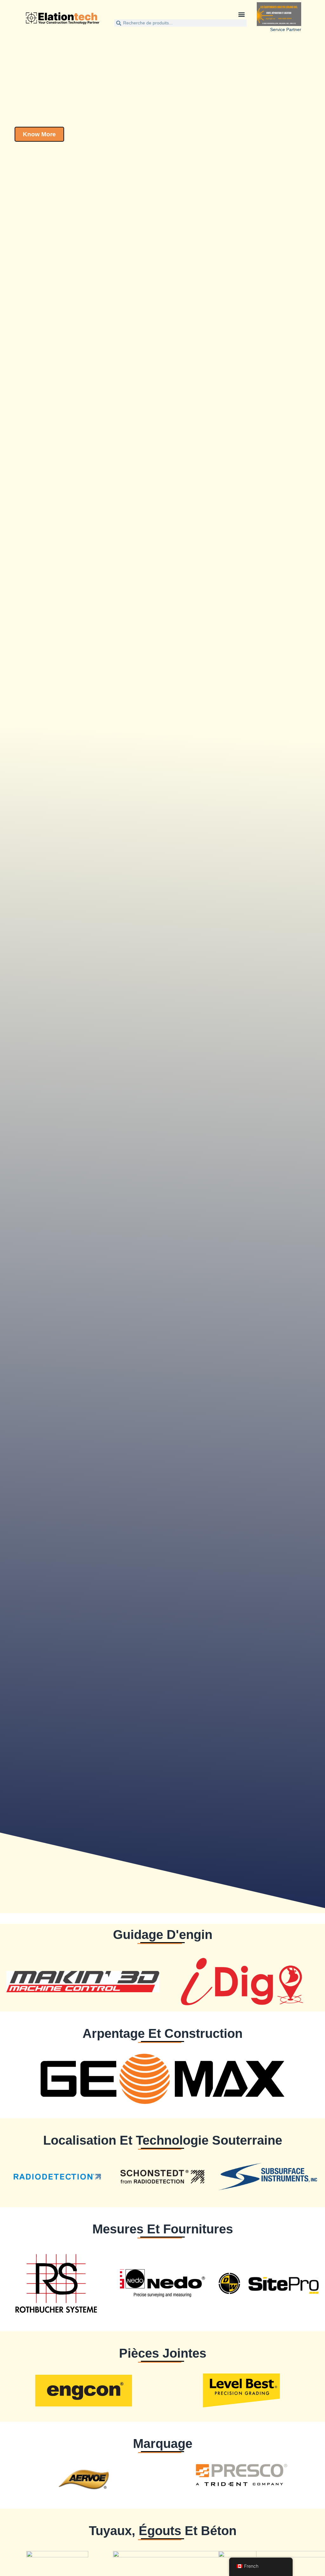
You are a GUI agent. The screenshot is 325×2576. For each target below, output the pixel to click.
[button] (241, 14)
